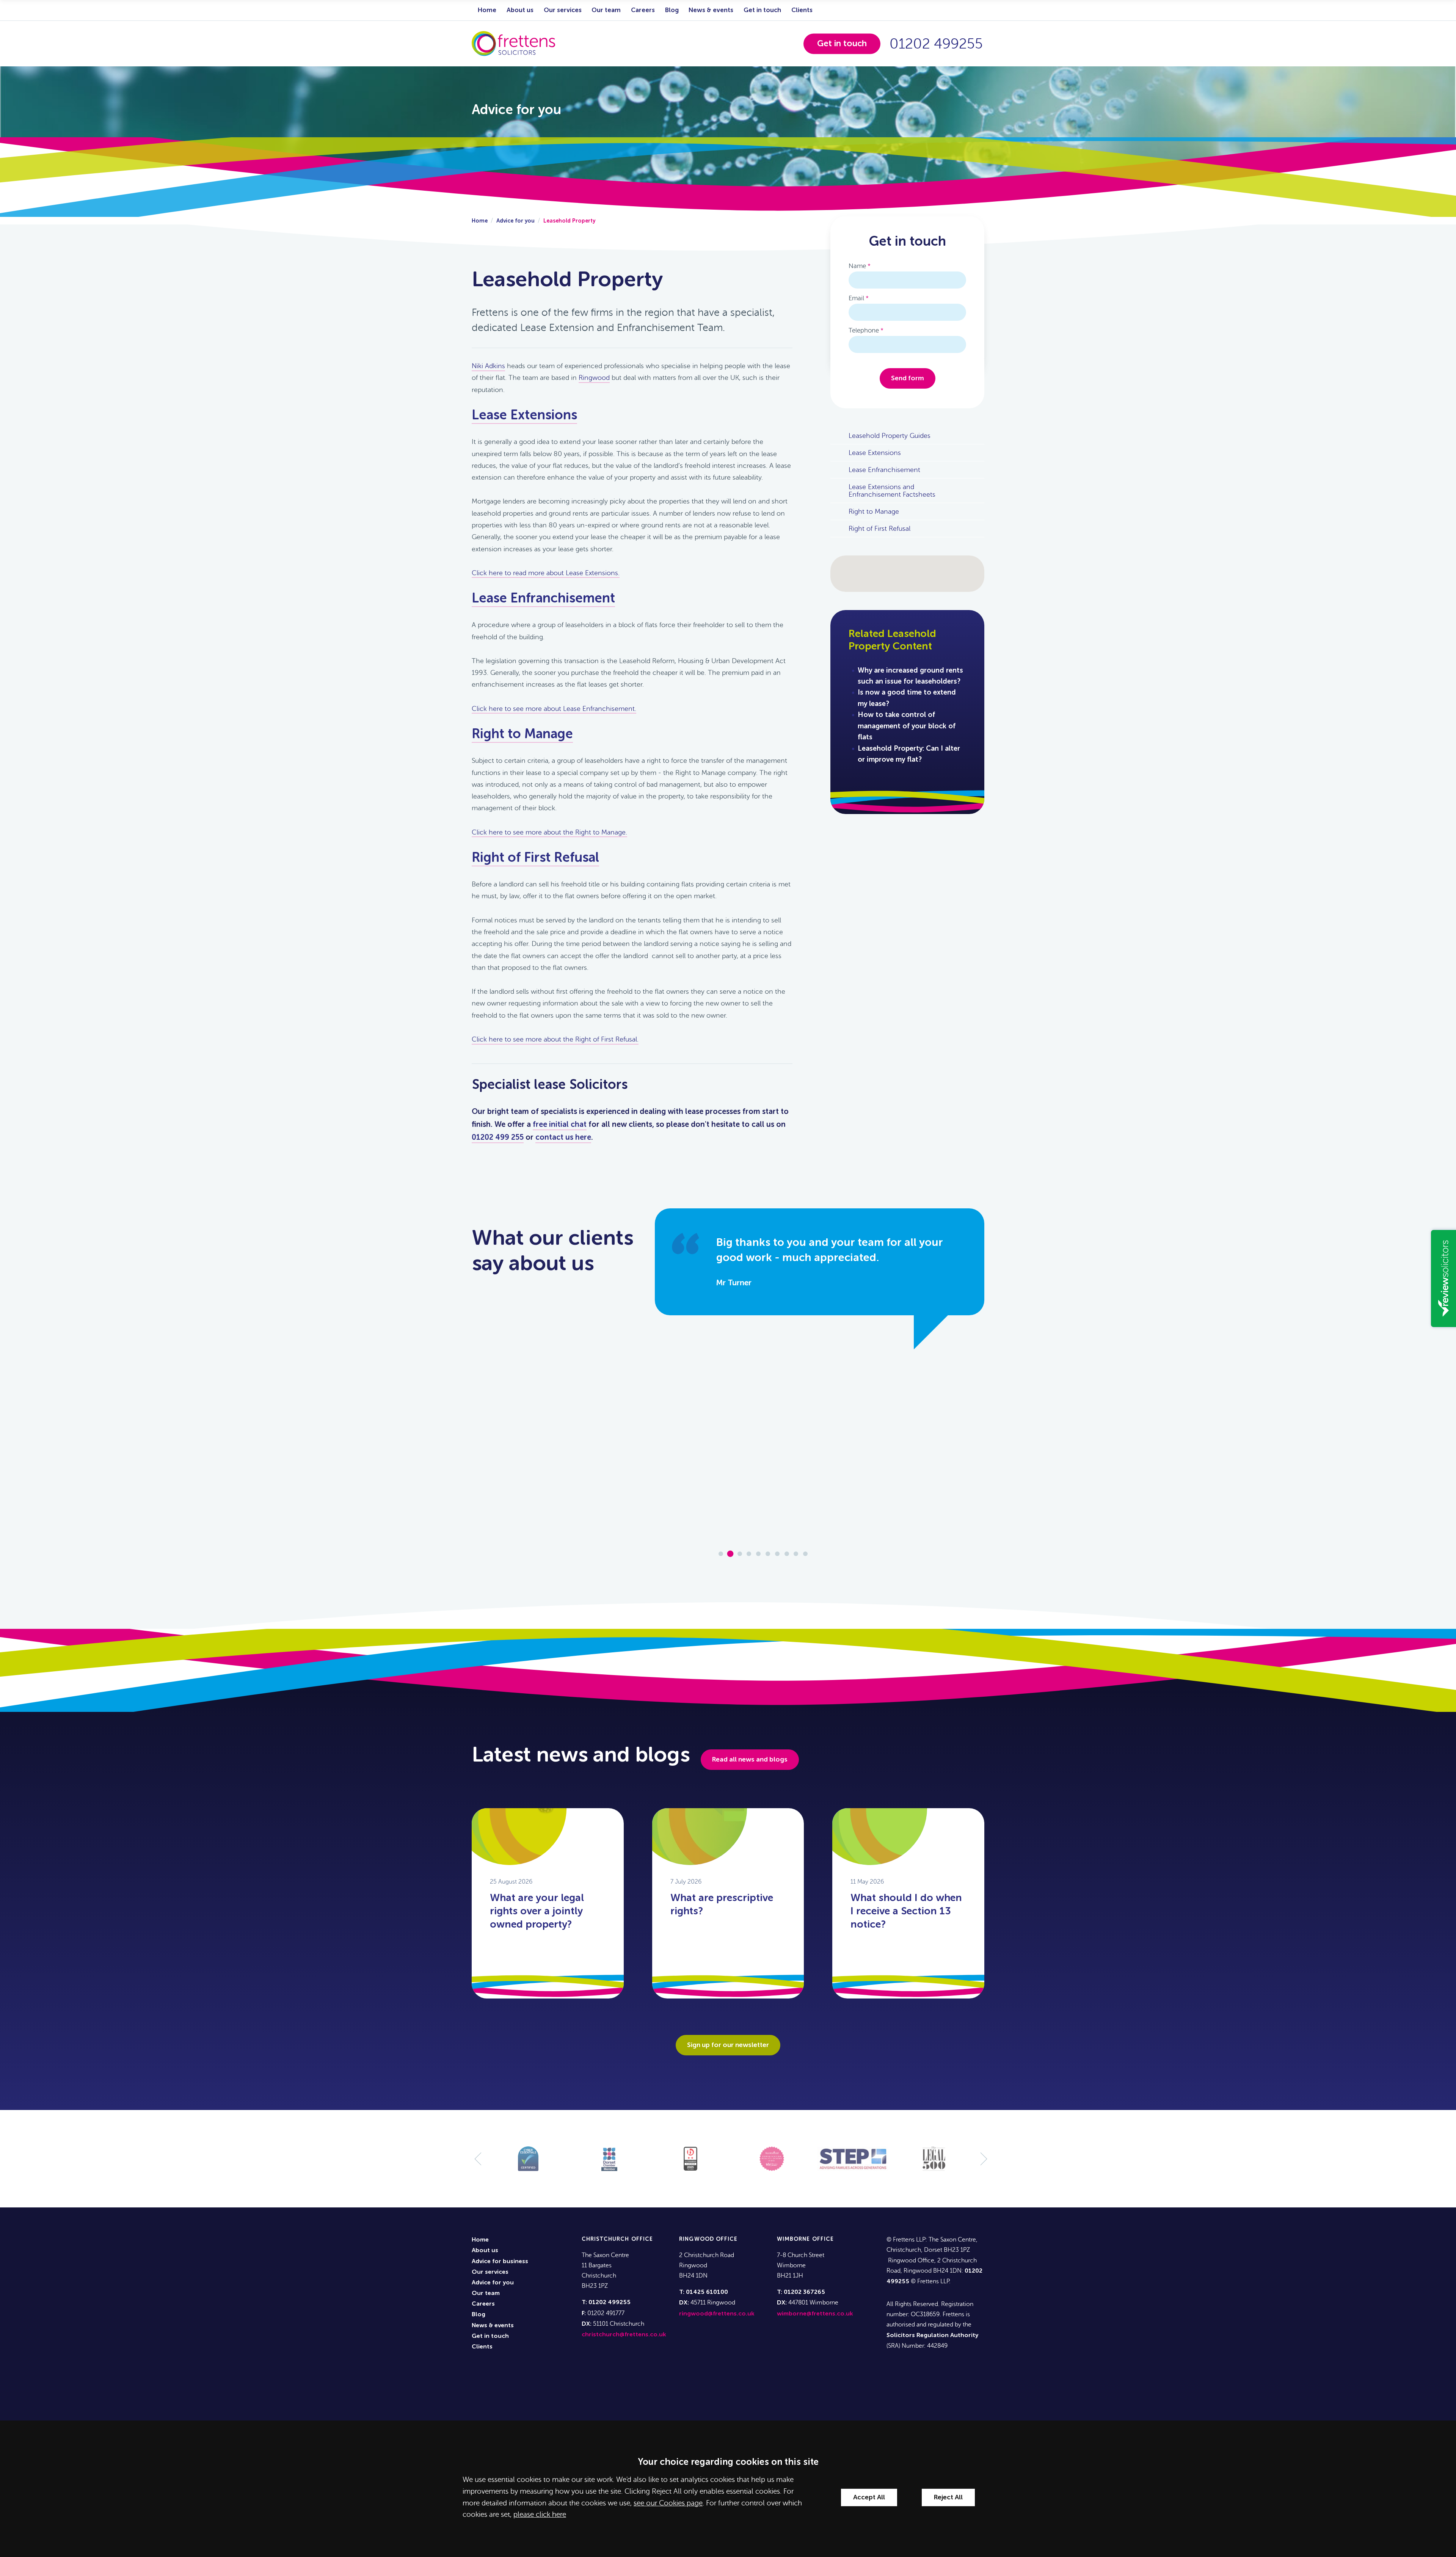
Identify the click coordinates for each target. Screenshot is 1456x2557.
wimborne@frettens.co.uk (815, 2314)
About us (520, 10)
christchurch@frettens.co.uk (624, 2335)
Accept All (869, 2497)
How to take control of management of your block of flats (907, 726)
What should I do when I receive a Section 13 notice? (906, 1912)
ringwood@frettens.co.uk (717, 2314)
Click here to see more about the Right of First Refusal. (555, 1039)
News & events (711, 10)
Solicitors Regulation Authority (932, 2336)
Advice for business (500, 2262)
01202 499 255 (498, 1138)
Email (856, 298)
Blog (672, 10)
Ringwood (594, 378)
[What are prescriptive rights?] (690, 1808)
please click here (540, 2514)
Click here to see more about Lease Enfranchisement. (554, 709)
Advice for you (515, 221)
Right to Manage (522, 735)
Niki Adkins (488, 366)
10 (805, 1554)
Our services (563, 10)
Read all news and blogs (750, 1760)
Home (487, 10)
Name (857, 266)
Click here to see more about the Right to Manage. (549, 832)
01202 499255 (936, 44)
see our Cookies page (668, 2503)
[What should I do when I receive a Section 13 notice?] (870, 1808)
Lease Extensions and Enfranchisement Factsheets (892, 491)
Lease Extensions (524, 416)
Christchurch (606, 2239)
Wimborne (794, 2239)
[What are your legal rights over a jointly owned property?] (510, 1808)
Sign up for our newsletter (728, 2045)
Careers (643, 10)
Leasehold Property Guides (890, 436)
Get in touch (762, 10)
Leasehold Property (569, 221)
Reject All (948, 2497)
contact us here (563, 1138)
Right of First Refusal (535, 858)
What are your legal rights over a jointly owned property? (537, 1912)
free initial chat (560, 1125)
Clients (802, 10)
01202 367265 (804, 2292)
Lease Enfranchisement (543, 599)
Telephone (864, 330)
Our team (606, 10)
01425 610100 (707, 2292)
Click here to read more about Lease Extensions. (546, 573)
